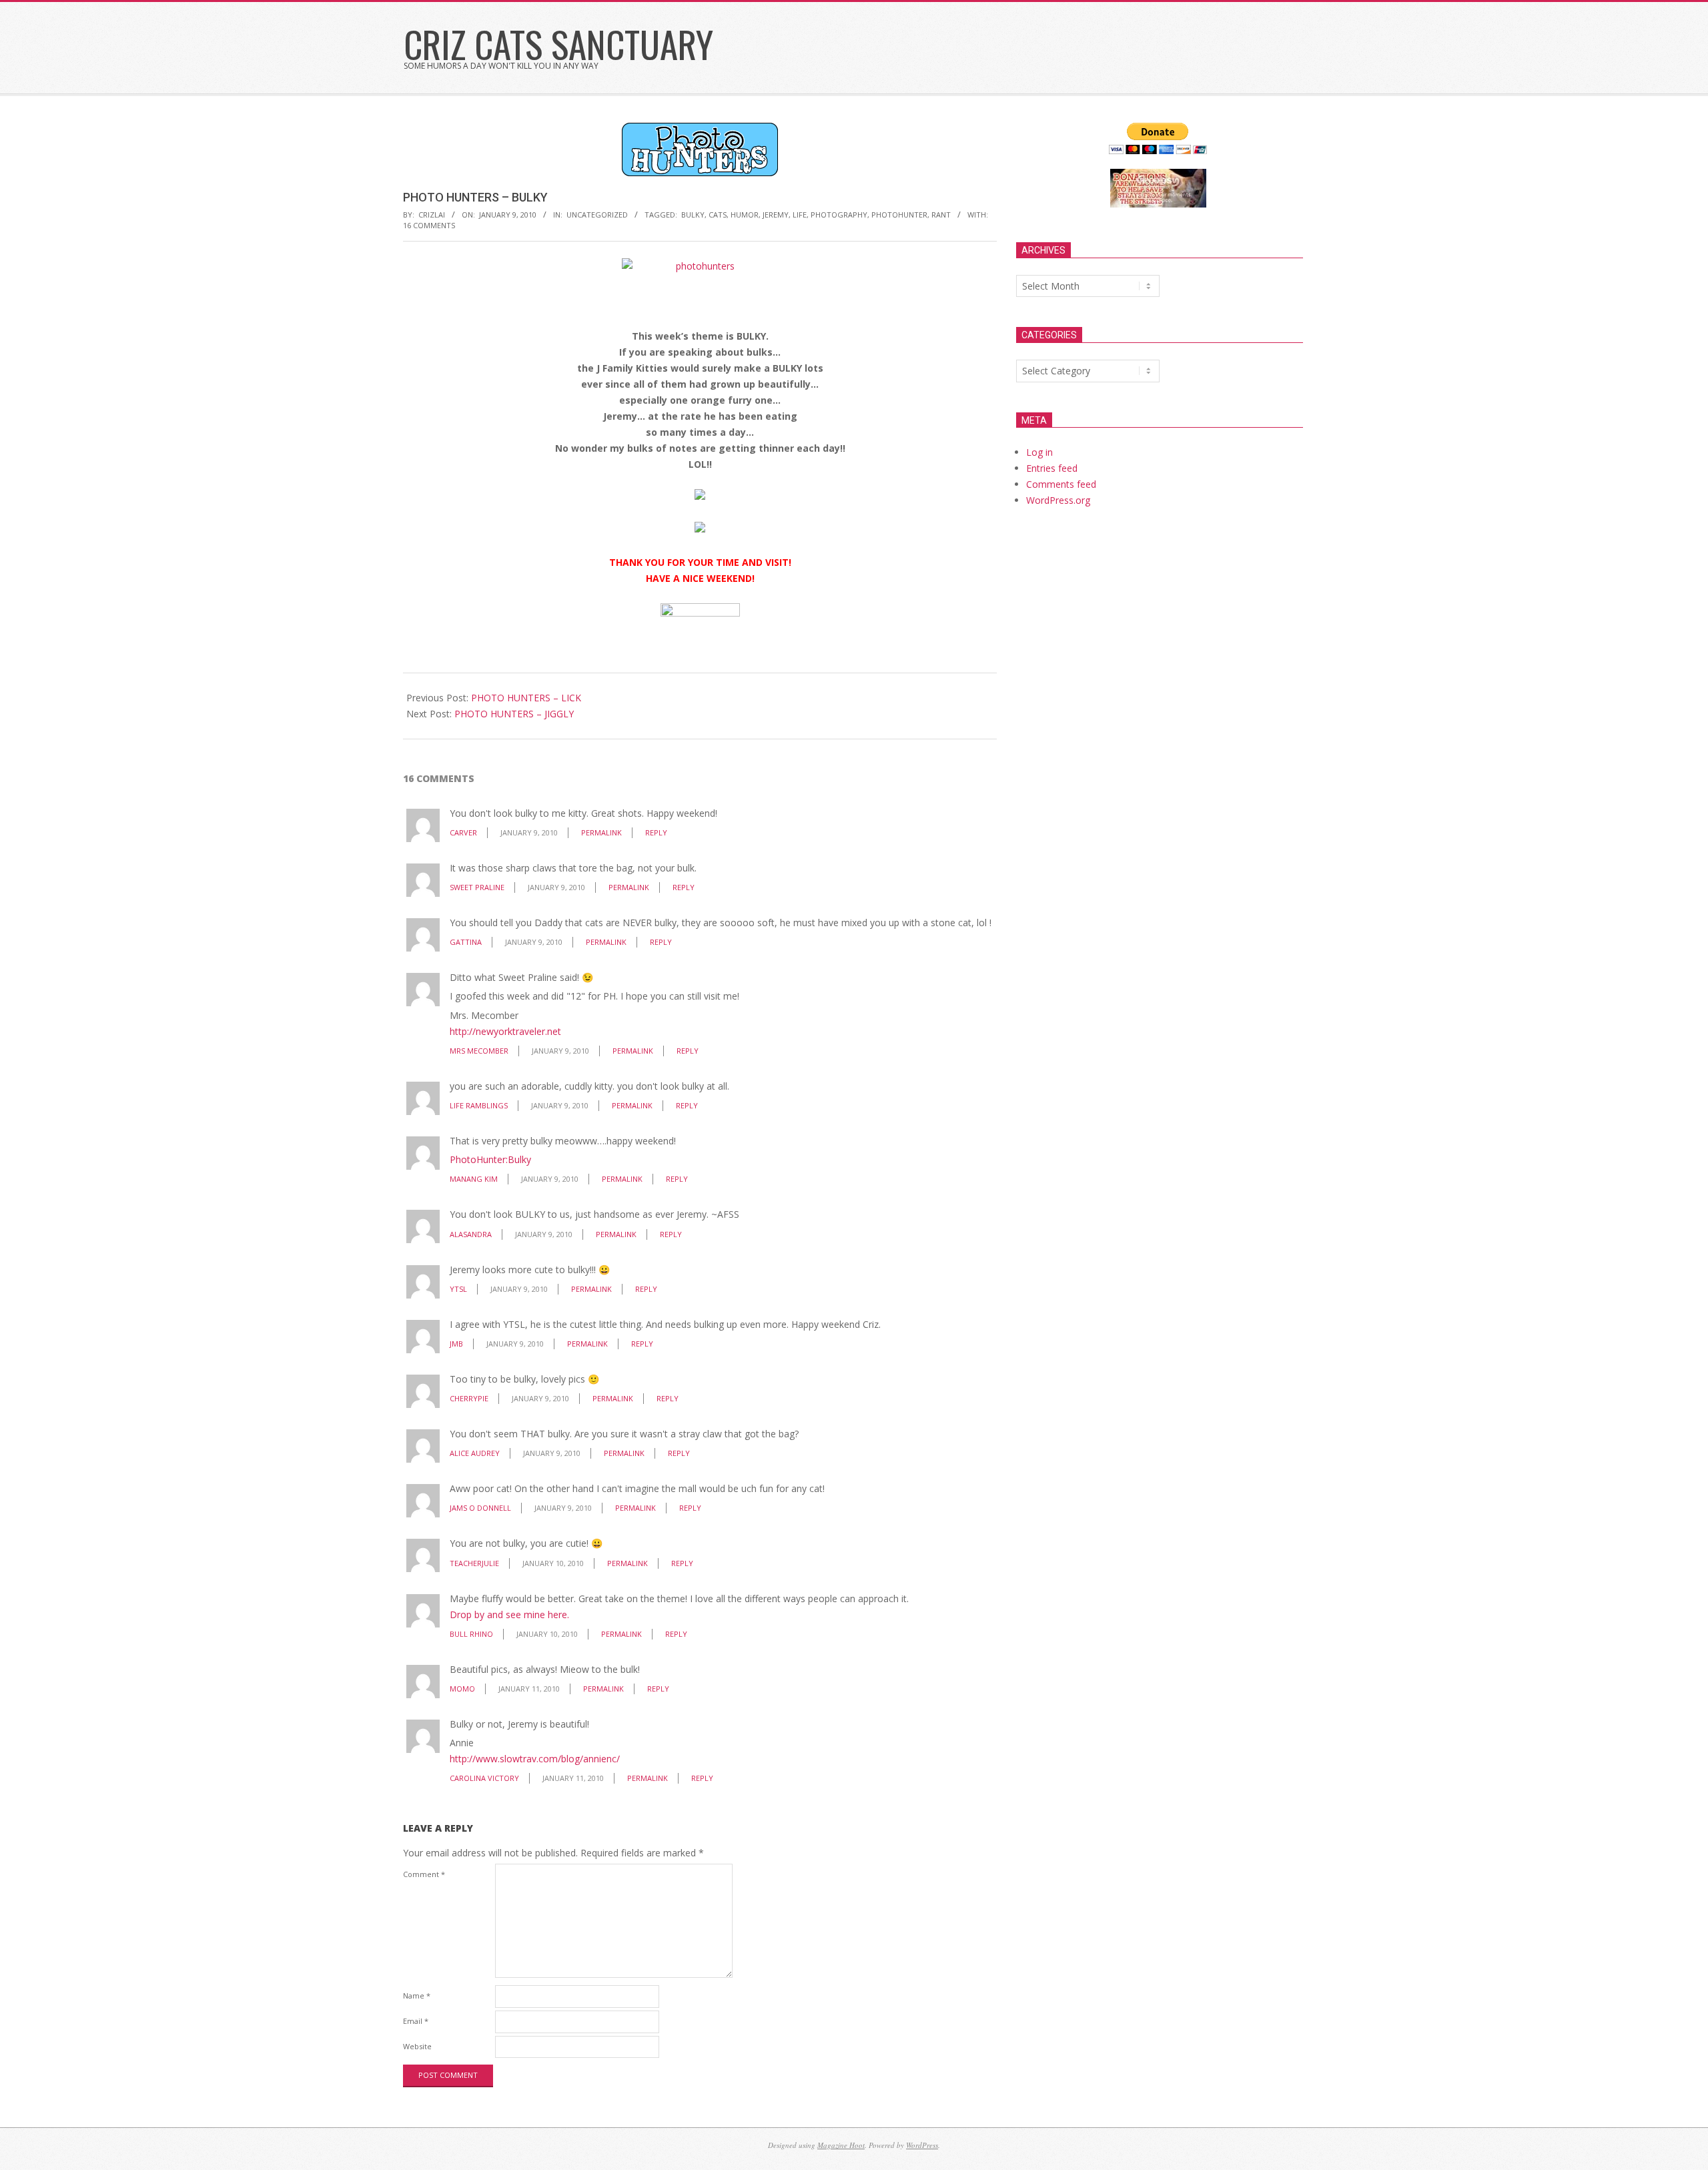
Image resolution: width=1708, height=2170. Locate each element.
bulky (693, 215)
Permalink (601, 832)
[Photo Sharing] (700, 266)
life (800, 215)
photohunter (899, 215)
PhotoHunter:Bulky (490, 1159)
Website (417, 2046)
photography (839, 215)
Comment (424, 1874)
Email (416, 2021)
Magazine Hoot (841, 2145)
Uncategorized (597, 215)
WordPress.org (1058, 500)
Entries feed (1052, 468)
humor (745, 215)
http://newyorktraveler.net (505, 1031)
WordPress (922, 2145)
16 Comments (429, 225)
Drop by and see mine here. (509, 1614)
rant (941, 215)
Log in (1039, 452)
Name (417, 1996)
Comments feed (1061, 484)
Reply (656, 832)
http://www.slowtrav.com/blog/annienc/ (535, 1759)
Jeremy (776, 215)
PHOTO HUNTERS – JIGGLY (514, 714)
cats (718, 215)
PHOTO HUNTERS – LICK (526, 698)
